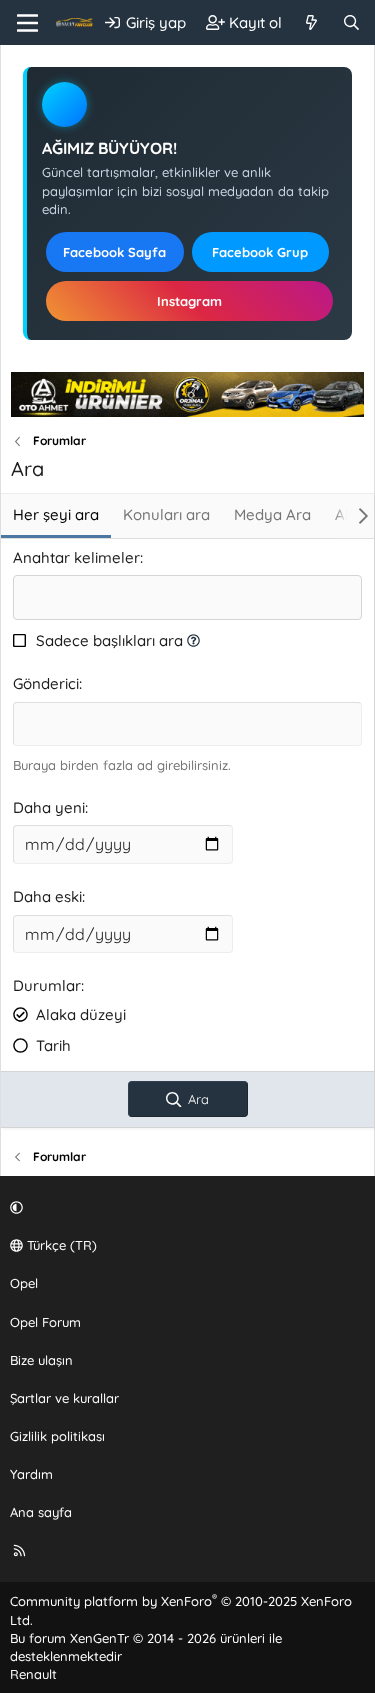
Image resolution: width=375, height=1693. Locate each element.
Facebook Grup (260, 252)
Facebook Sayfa (114, 252)
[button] (193, 640)
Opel (24, 1283)
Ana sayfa (41, 1512)
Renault (33, 1674)
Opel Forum (45, 1322)
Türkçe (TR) (60, 1245)
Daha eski (47, 896)
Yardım (31, 1474)
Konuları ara (166, 514)
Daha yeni (49, 807)
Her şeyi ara (56, 514)
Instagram (189, 301)
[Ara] (351, 22)
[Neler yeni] (311, 22)
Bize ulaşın (41, 1360)
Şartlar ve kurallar (64, 1398)
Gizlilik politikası (57, 1436)
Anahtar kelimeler (76, 557)
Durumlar (47, 985)
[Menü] (27, 23)
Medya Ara (272, 514)
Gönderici (46, 683)
